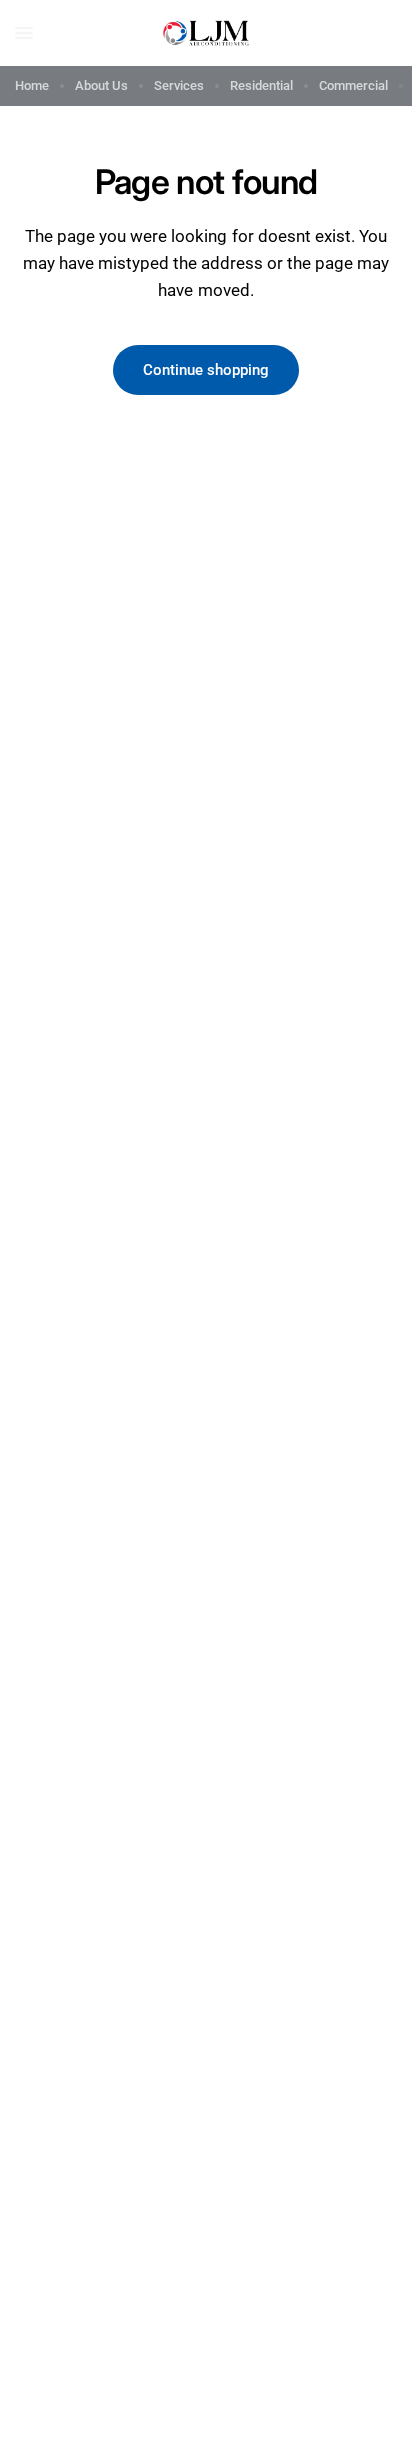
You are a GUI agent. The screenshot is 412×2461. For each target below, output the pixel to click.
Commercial (353, 85)
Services (179, 85)
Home (32, 85)
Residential (261, 85)
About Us (101, 85)
